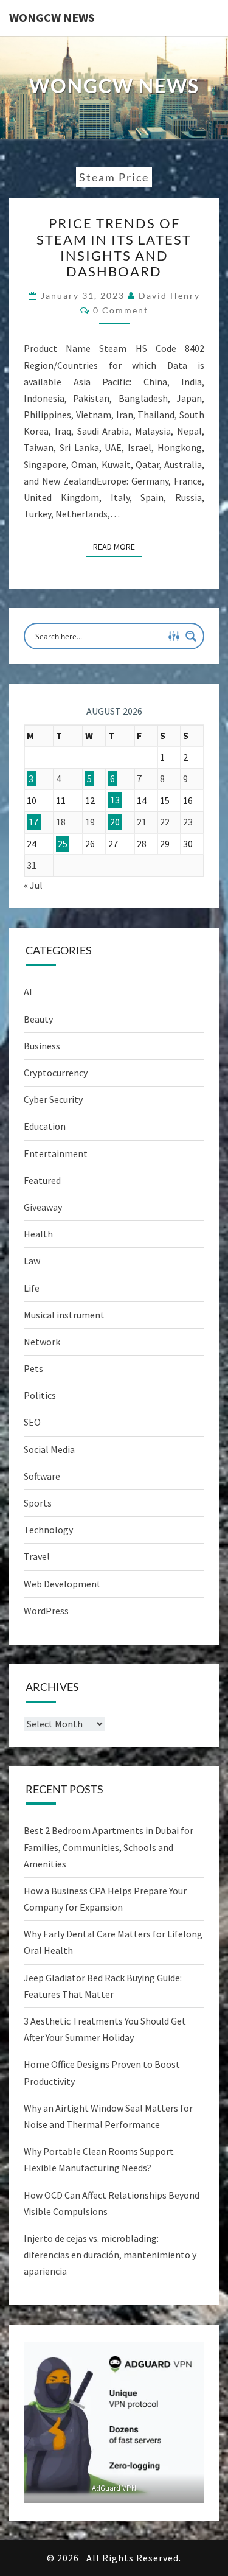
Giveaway (43, 1207)
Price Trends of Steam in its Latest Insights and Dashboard (114, 247)
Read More (118, 546)
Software (42, 1476)
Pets (33, 1368)
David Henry (169, 296)
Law (32, 1261)
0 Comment (121, 310)
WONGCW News (52, 17)
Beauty (38, 1019)
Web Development (62, 1584)
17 (33, 822)
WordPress (46, 1611)
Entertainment (56, 1153)
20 (115, 822)
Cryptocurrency (56, 1073)
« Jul (33, 885)
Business (42, 1046)
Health (38, 1234)
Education (45, 1126)
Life (32, 1288)
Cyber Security (53, 1099)
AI (28, 992)
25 (63, 844)
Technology (48, 1530)
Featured (42, 1180)
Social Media (49, 1449)
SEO (32, 1422)
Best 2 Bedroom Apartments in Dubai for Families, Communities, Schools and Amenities (109, 1847)
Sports (38, 1503)
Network (42, 1342)
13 (115, 800)
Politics (40, 1395)
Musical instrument (64, 1315)
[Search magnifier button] (191, 636)
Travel (37, 1556)
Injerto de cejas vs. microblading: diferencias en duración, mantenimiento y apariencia (110, 2255)
